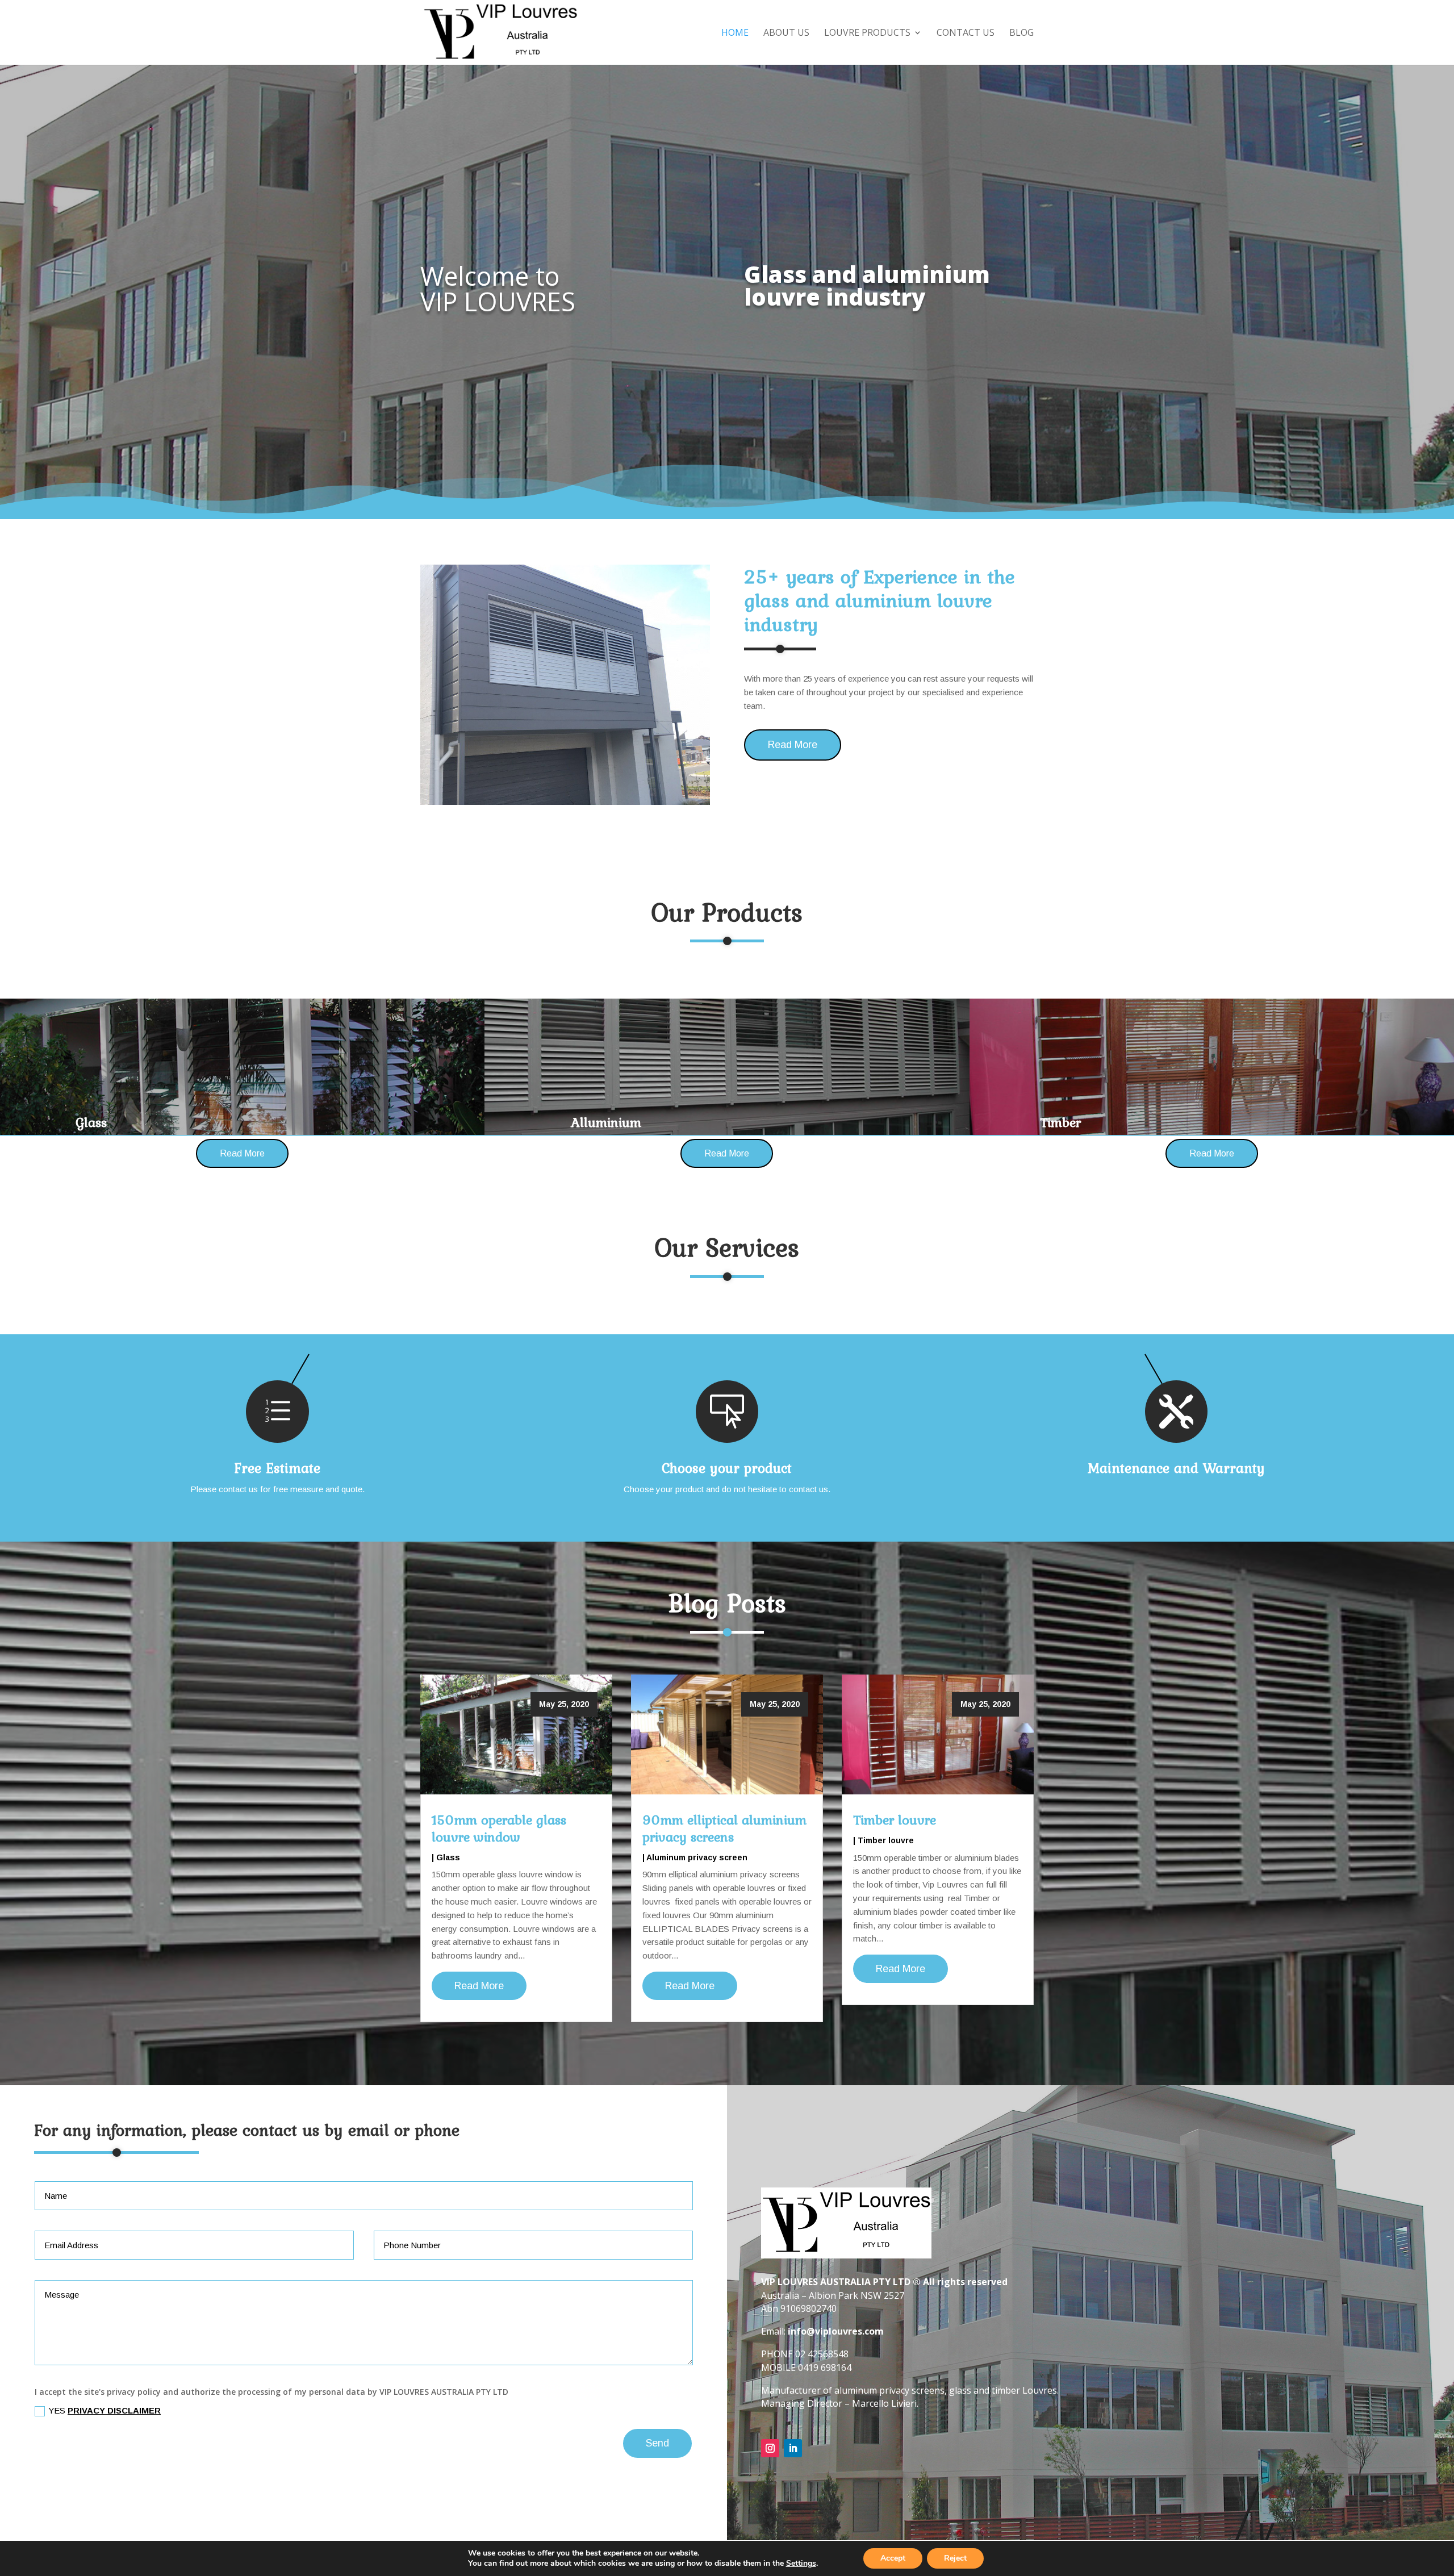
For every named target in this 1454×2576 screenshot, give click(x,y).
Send (657, 2443)
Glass (448, 1857)
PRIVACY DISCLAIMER (114, 2410)
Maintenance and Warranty (1176, 1468)
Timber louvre (895, 1820)
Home (735, 34)
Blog (1021, 34)
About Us (786, 34)
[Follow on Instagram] (770, 2448)
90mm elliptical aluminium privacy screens (724, 1828)
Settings (801, 2564)
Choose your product (727, 1468)
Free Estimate (277, 1468)
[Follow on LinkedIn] (793, 2448)
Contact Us (966, 34)
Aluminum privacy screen (697, 1857)
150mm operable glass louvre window (499, 1828)
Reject (955, 2558)
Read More (793, 745)
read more (479, 1986)
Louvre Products (867, 34)
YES (105, 2410)
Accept (893, 2558)
